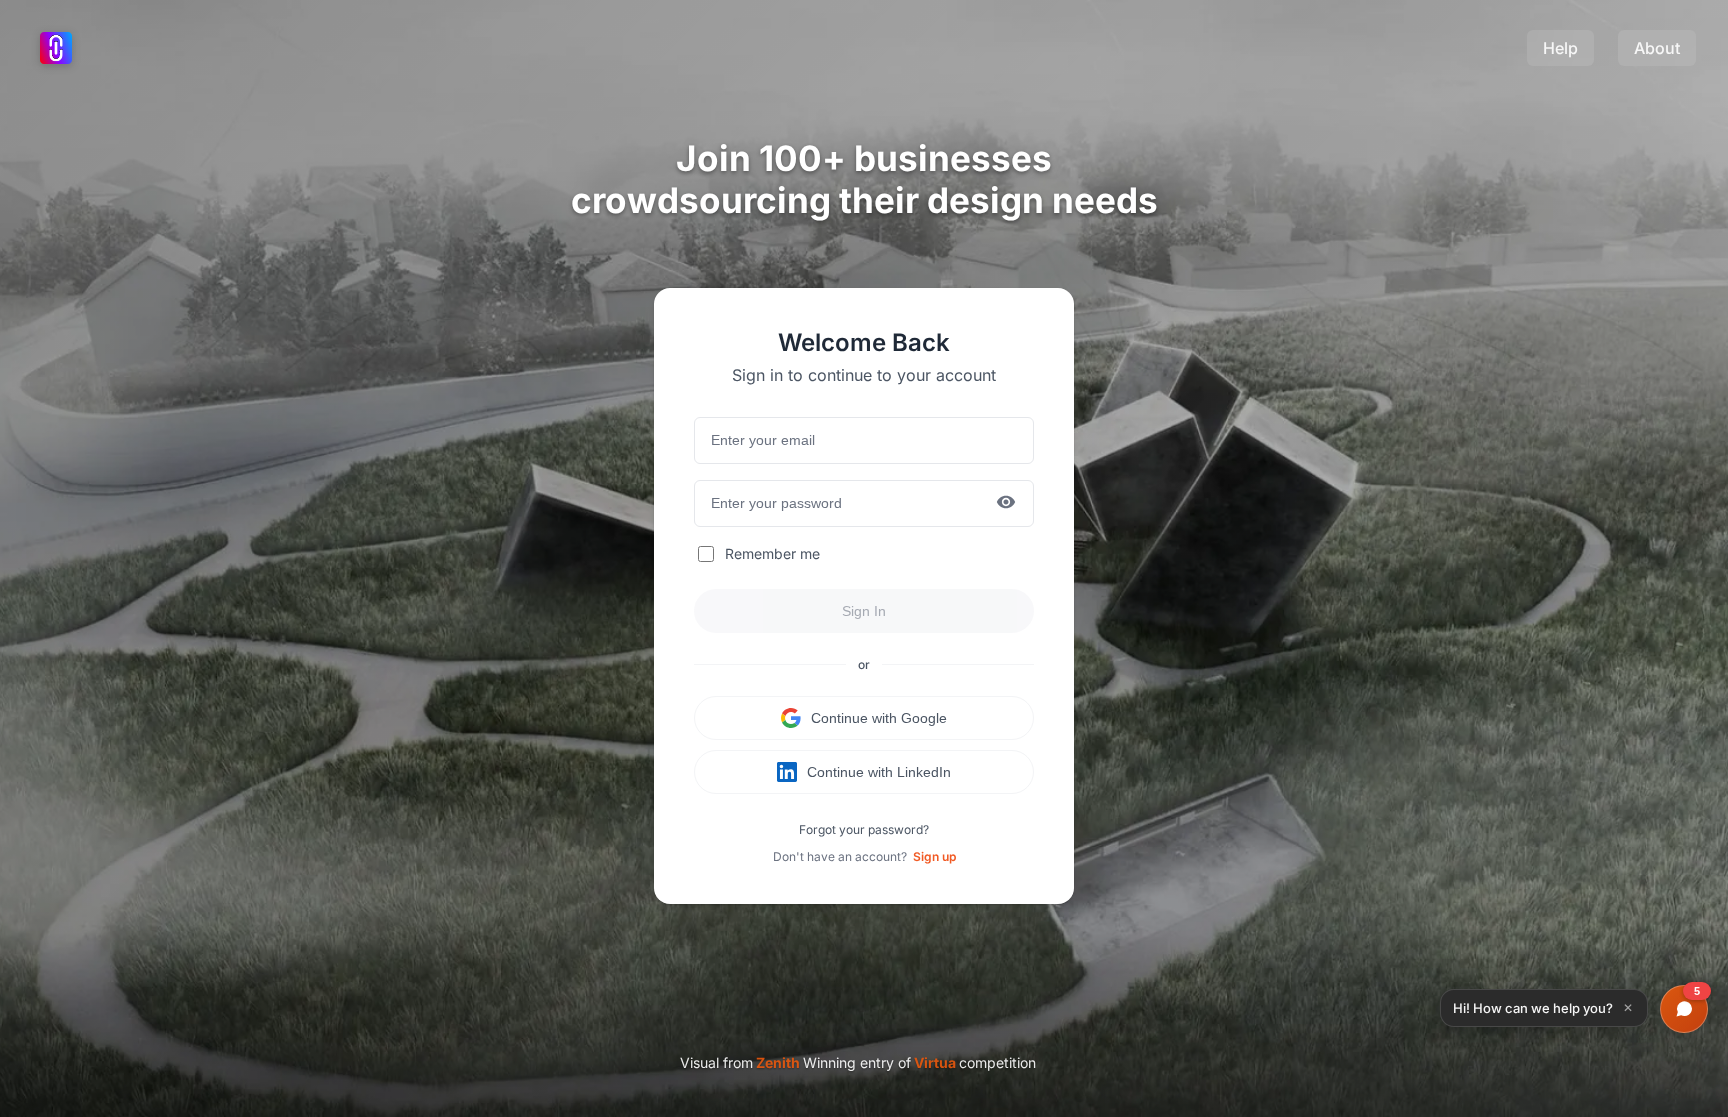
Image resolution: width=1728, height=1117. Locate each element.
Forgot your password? (864, 829)
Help (1560, 48)
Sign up (934, 856)
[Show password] (1006, 503)
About (1657, 48)
